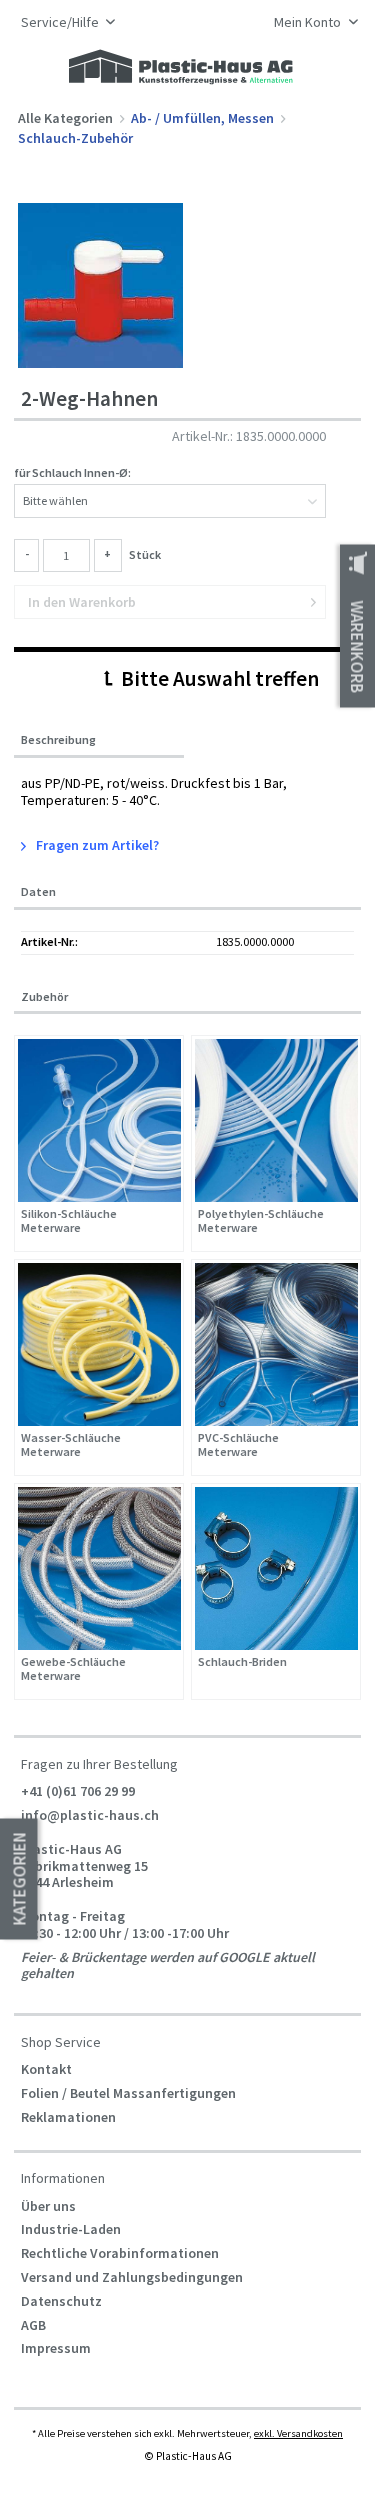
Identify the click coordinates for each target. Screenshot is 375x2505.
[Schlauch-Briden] (276, 1568)
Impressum (56, 2348)
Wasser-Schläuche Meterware (71, 1445)
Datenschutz (61, 2301)
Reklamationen (68, 2117)
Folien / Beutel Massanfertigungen (128, 2093)
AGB (33, 2325)
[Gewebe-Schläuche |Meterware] (99, 1568)
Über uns (48, 2206)
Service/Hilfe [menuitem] (61, 22)
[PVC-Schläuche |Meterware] (276, 1344)
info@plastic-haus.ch (90, 1815)
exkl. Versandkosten (298, 2433)
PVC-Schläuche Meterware (238, 1445)
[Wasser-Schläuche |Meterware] (99, 1344)
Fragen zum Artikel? (96, 845)
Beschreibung (58, 740)
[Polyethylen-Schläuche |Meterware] (276, 1120)
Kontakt (46, 2069)
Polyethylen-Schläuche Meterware (261, 1221)
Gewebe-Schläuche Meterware (73, 1669)
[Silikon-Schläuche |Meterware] (99, 1120)
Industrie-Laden (71, 2229)
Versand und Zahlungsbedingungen (132, 2277)
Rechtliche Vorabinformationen (120, 2253)
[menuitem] (310, 24)
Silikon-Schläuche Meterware (69, 1221)
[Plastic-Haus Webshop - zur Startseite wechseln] (181, 68)
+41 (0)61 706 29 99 (78, 1791)
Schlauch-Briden (242, 1662)
